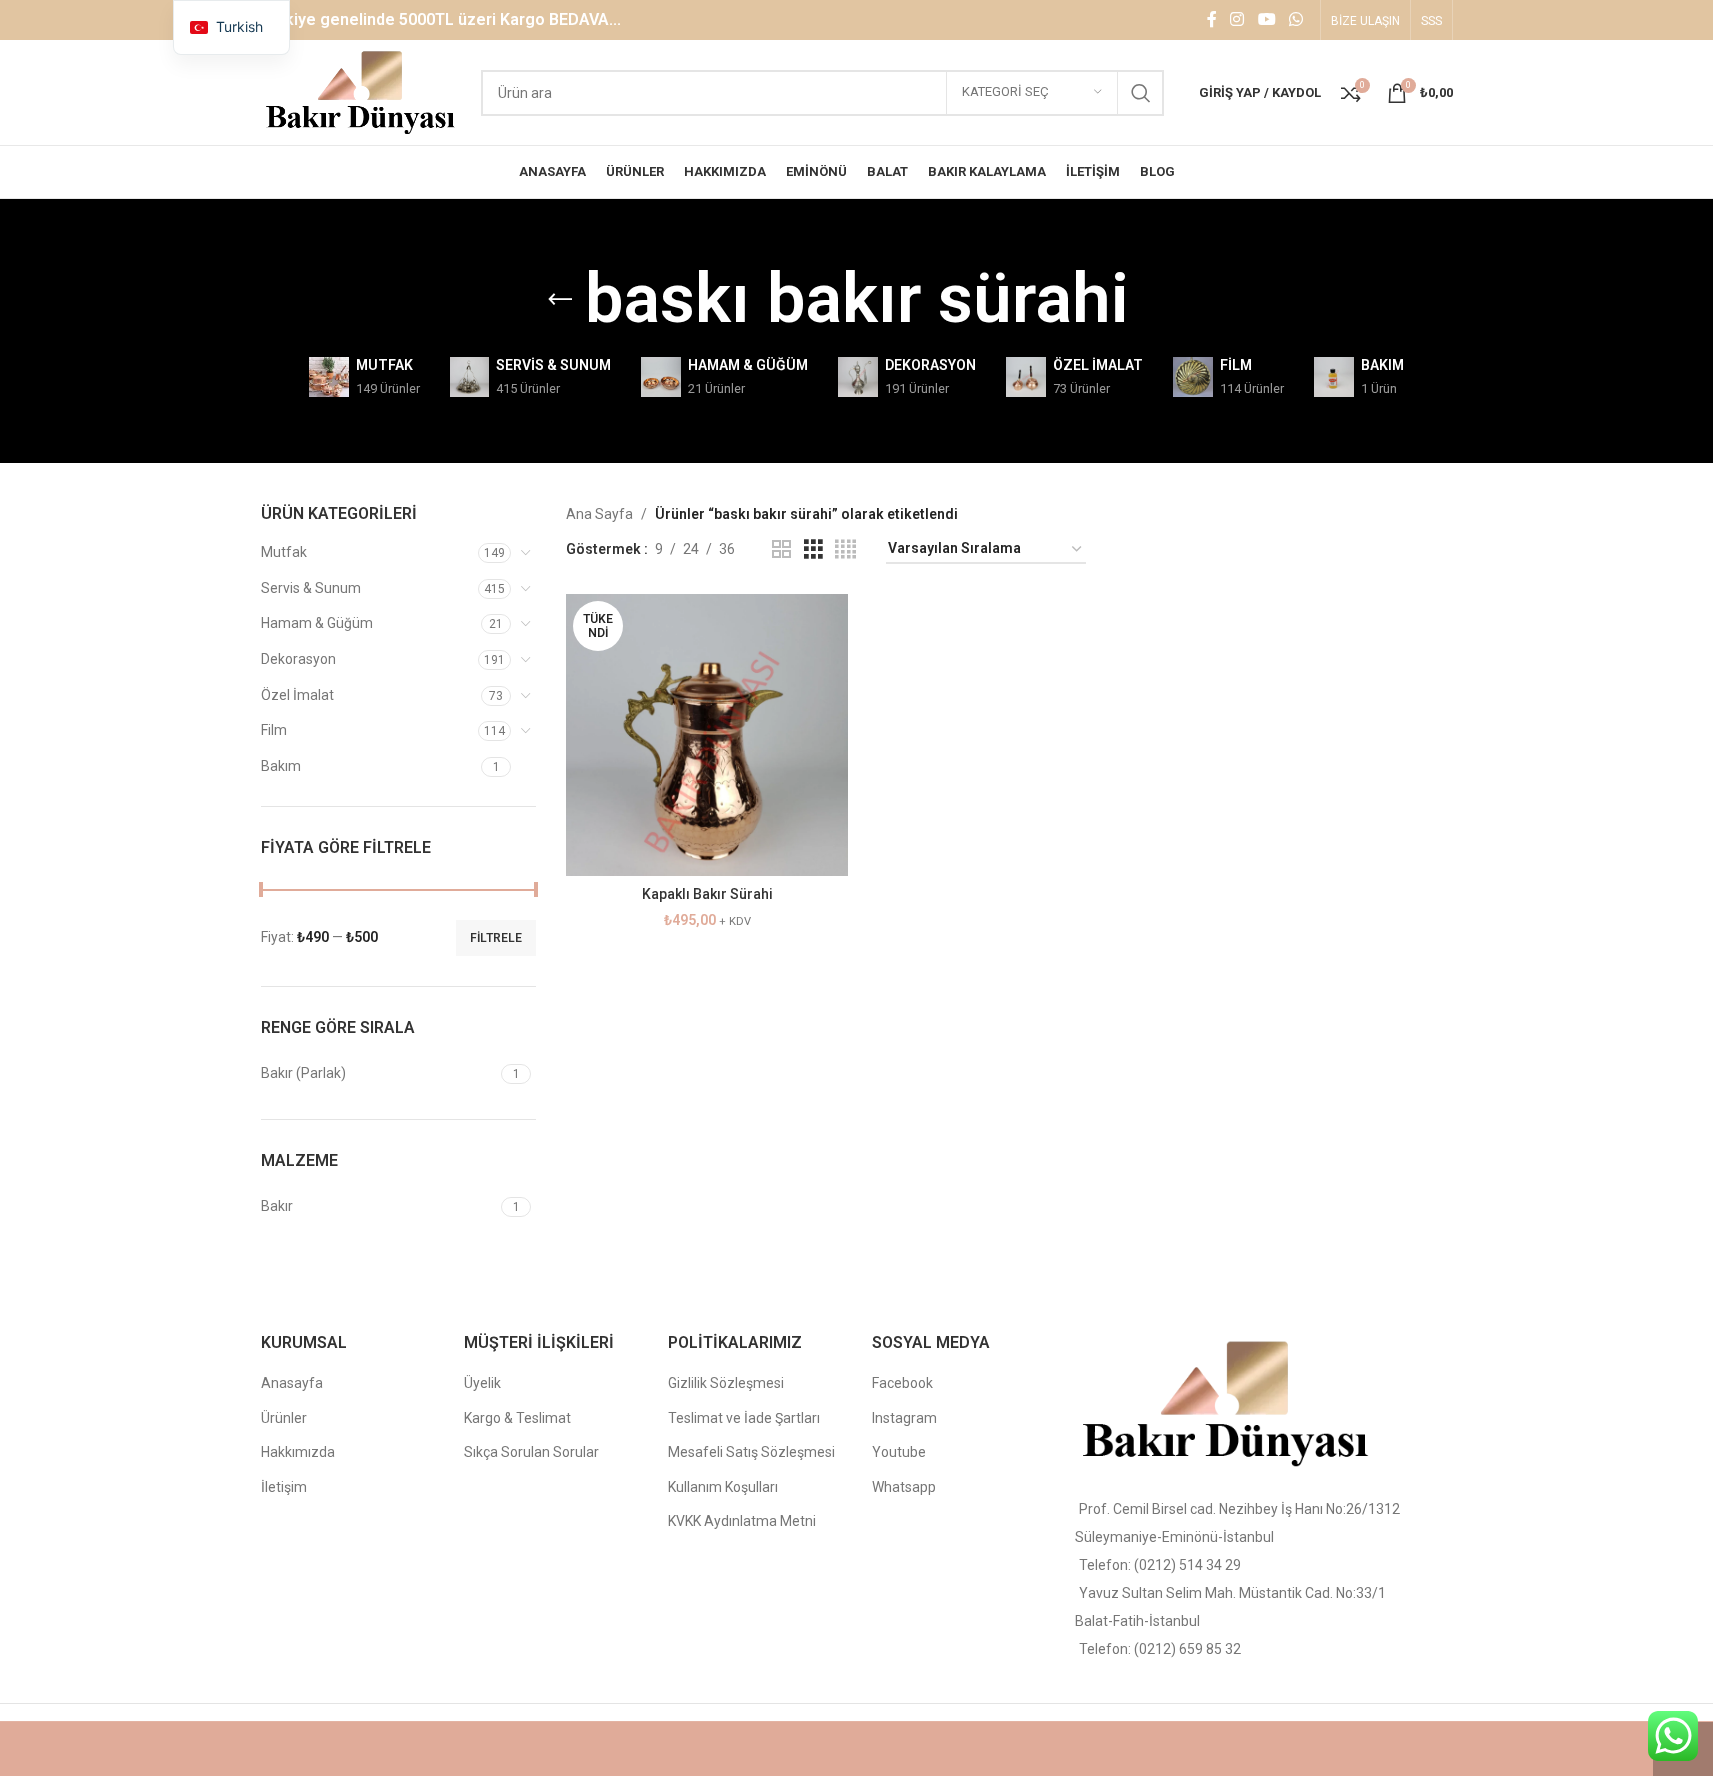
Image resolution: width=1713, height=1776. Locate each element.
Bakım (281, 766)
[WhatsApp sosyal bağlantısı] (1295, 19)
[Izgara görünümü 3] (813, 549)
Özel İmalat (297, 695)
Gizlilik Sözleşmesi (726, 1383)
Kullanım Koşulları (723, 1487)
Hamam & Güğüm (317, 623)
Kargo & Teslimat (517, 1418)
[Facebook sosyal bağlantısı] (1212, 19)
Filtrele (496, 938)
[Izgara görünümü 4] (845, 549)
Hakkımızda (298, 1452)
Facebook (902, 1383)
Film (274, 730)
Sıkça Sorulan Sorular (531, 1452)
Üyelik (482, 1383)
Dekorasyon (298, 659)
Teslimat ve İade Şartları (744, 1418)
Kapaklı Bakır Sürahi (707, 894)
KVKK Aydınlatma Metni (742, 1521)
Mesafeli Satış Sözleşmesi (751, 1452)
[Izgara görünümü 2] (781, 549)
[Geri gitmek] (560, 300)
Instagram (904, 1418)
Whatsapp (904, 1487)
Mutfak (284, 552)
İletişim (284, 1487)
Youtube (899, 1452)
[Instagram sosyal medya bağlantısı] (1237, 19)
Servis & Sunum (311, 588)
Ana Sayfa (599, 514)
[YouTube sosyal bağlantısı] (1266, 19)
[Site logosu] (361, 91)
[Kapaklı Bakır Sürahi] (707, 735)
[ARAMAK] (1141, 93)
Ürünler (284, 1418)
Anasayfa (292, 1383)
